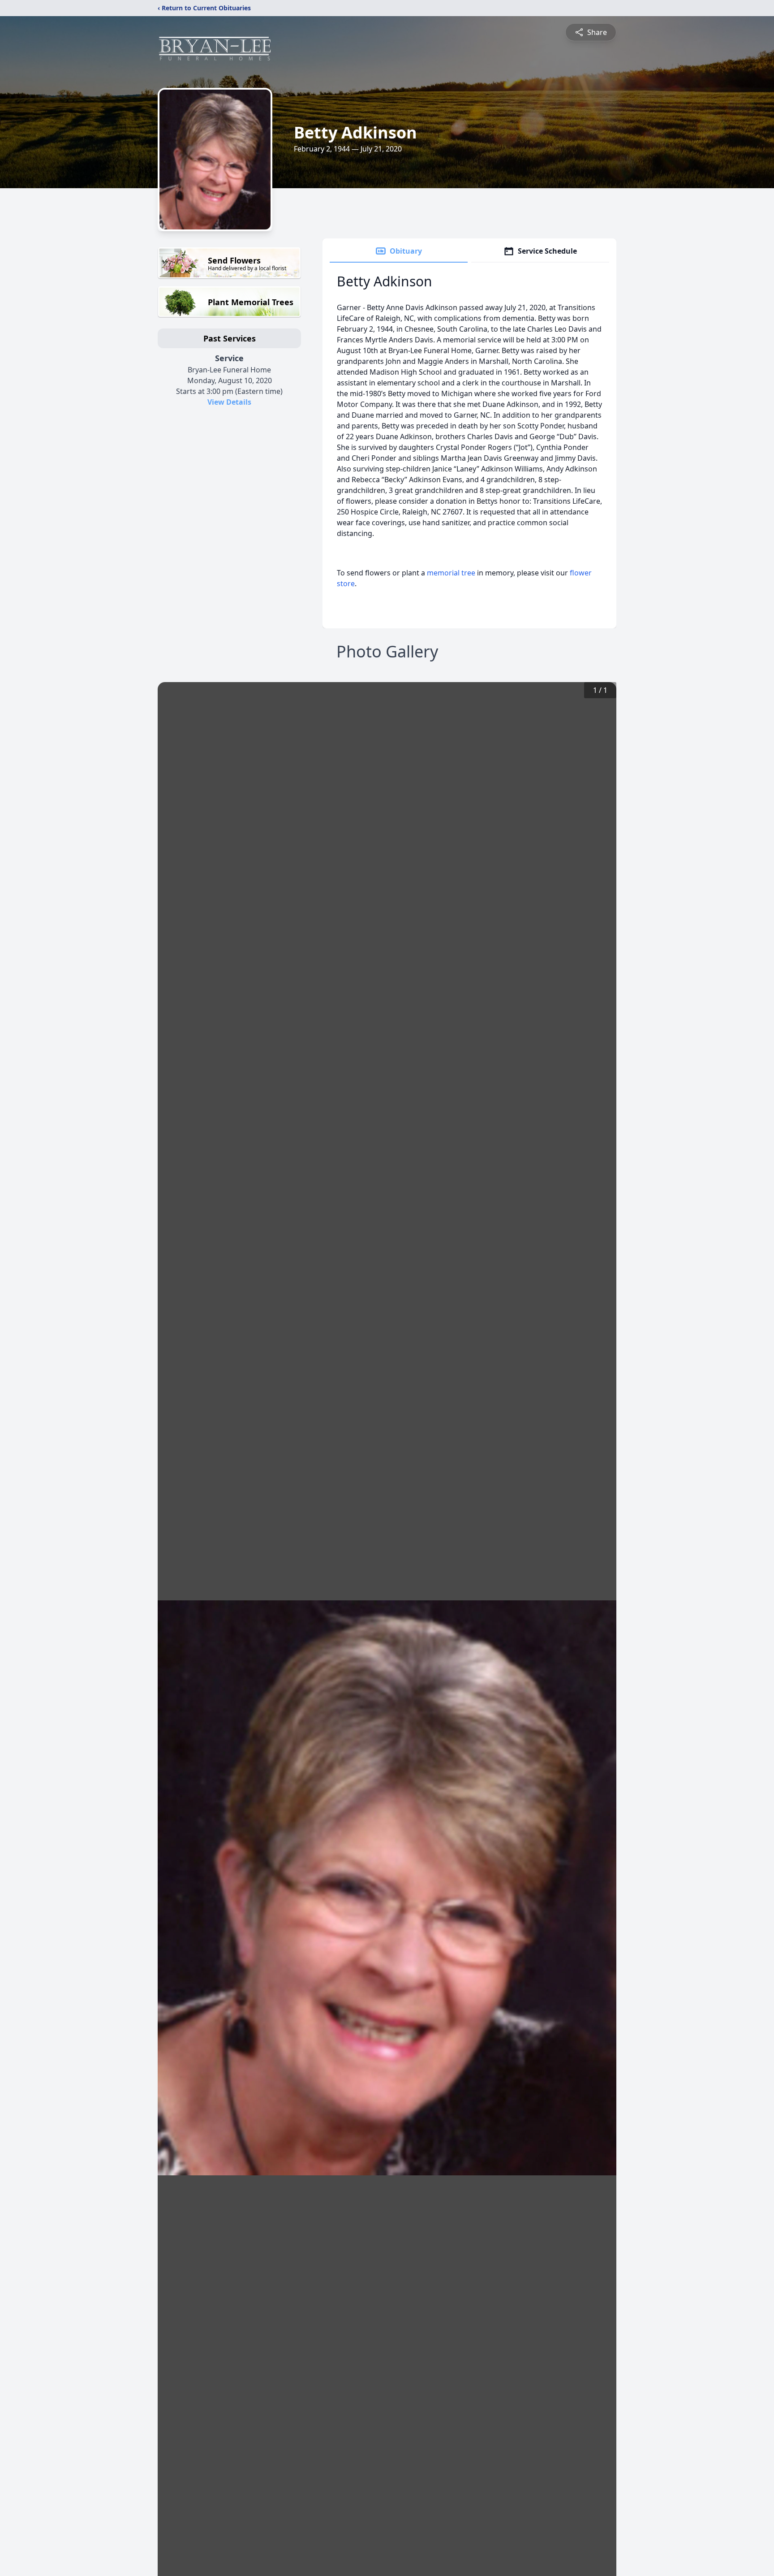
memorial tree (451, 573)
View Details (229, 402)
